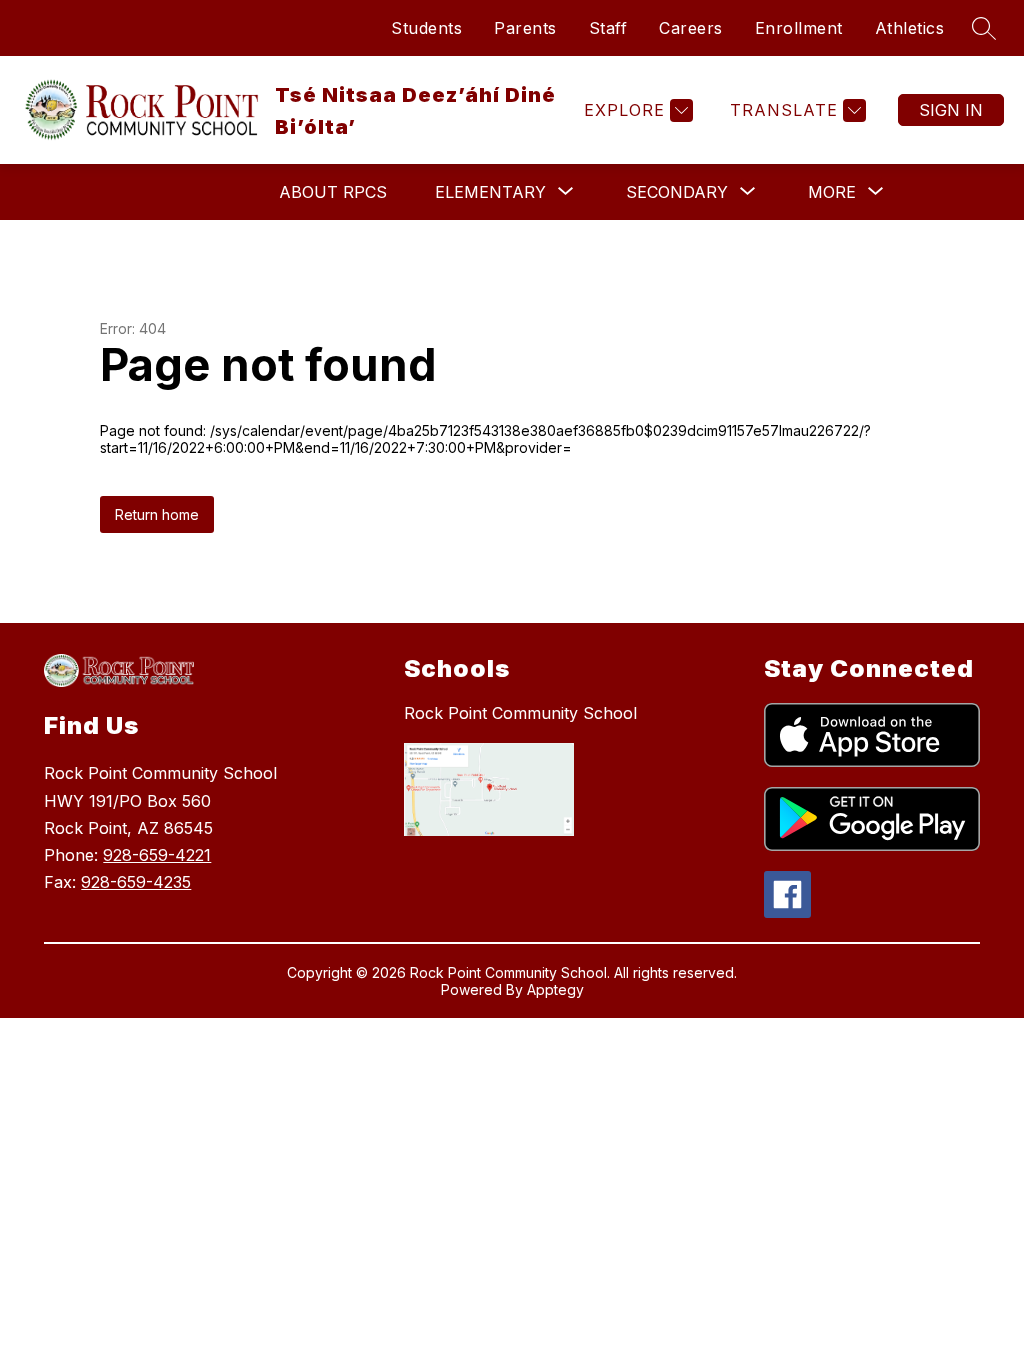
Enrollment (799, 28)
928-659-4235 (136, 882)
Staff (608, 28)
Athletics (910, 28)
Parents (525, 28)
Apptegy (555, 989)
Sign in (951, 110)
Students (426, 28)
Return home (157, 514)
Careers (691, 28)
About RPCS (333, 192)
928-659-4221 (157, 855)
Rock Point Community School (520, 713)
